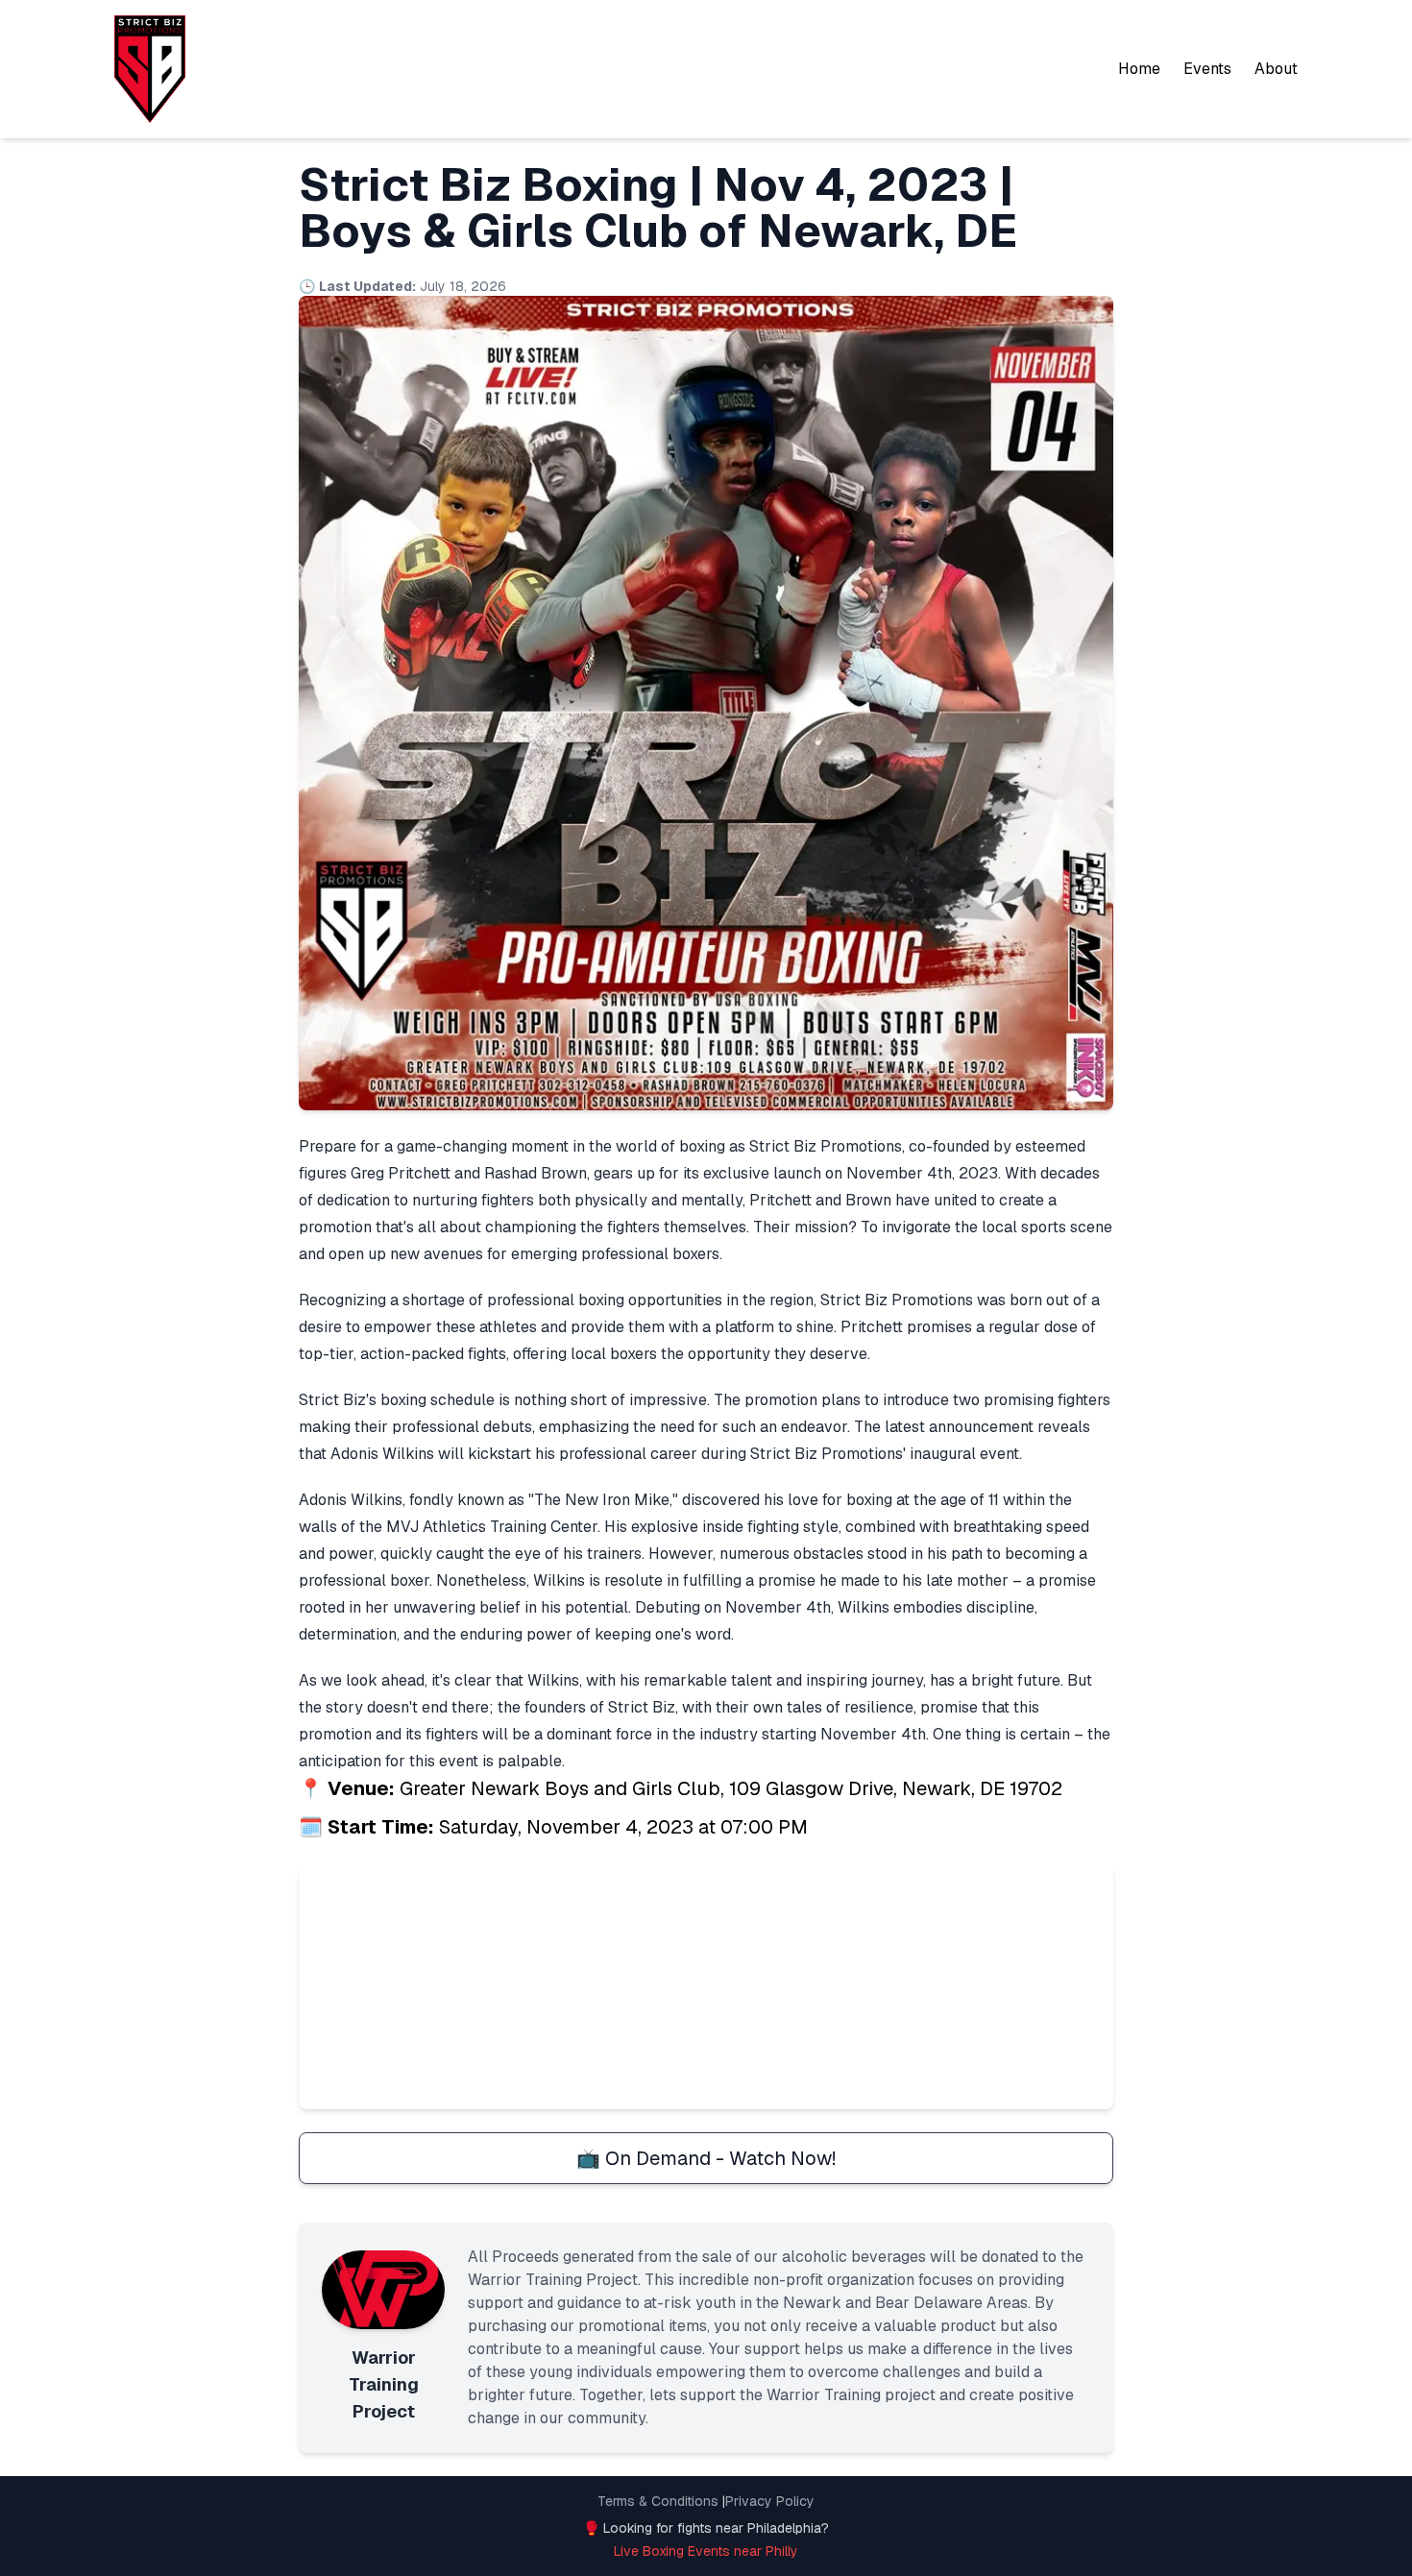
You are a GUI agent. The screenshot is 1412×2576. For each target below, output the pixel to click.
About (1276, 69)
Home (1139, 69)
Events (1207, 69)
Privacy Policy (770, 2501)
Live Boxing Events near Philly (706, 2551)
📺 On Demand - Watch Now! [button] (706, 2158)
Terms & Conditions (658, 2501)
